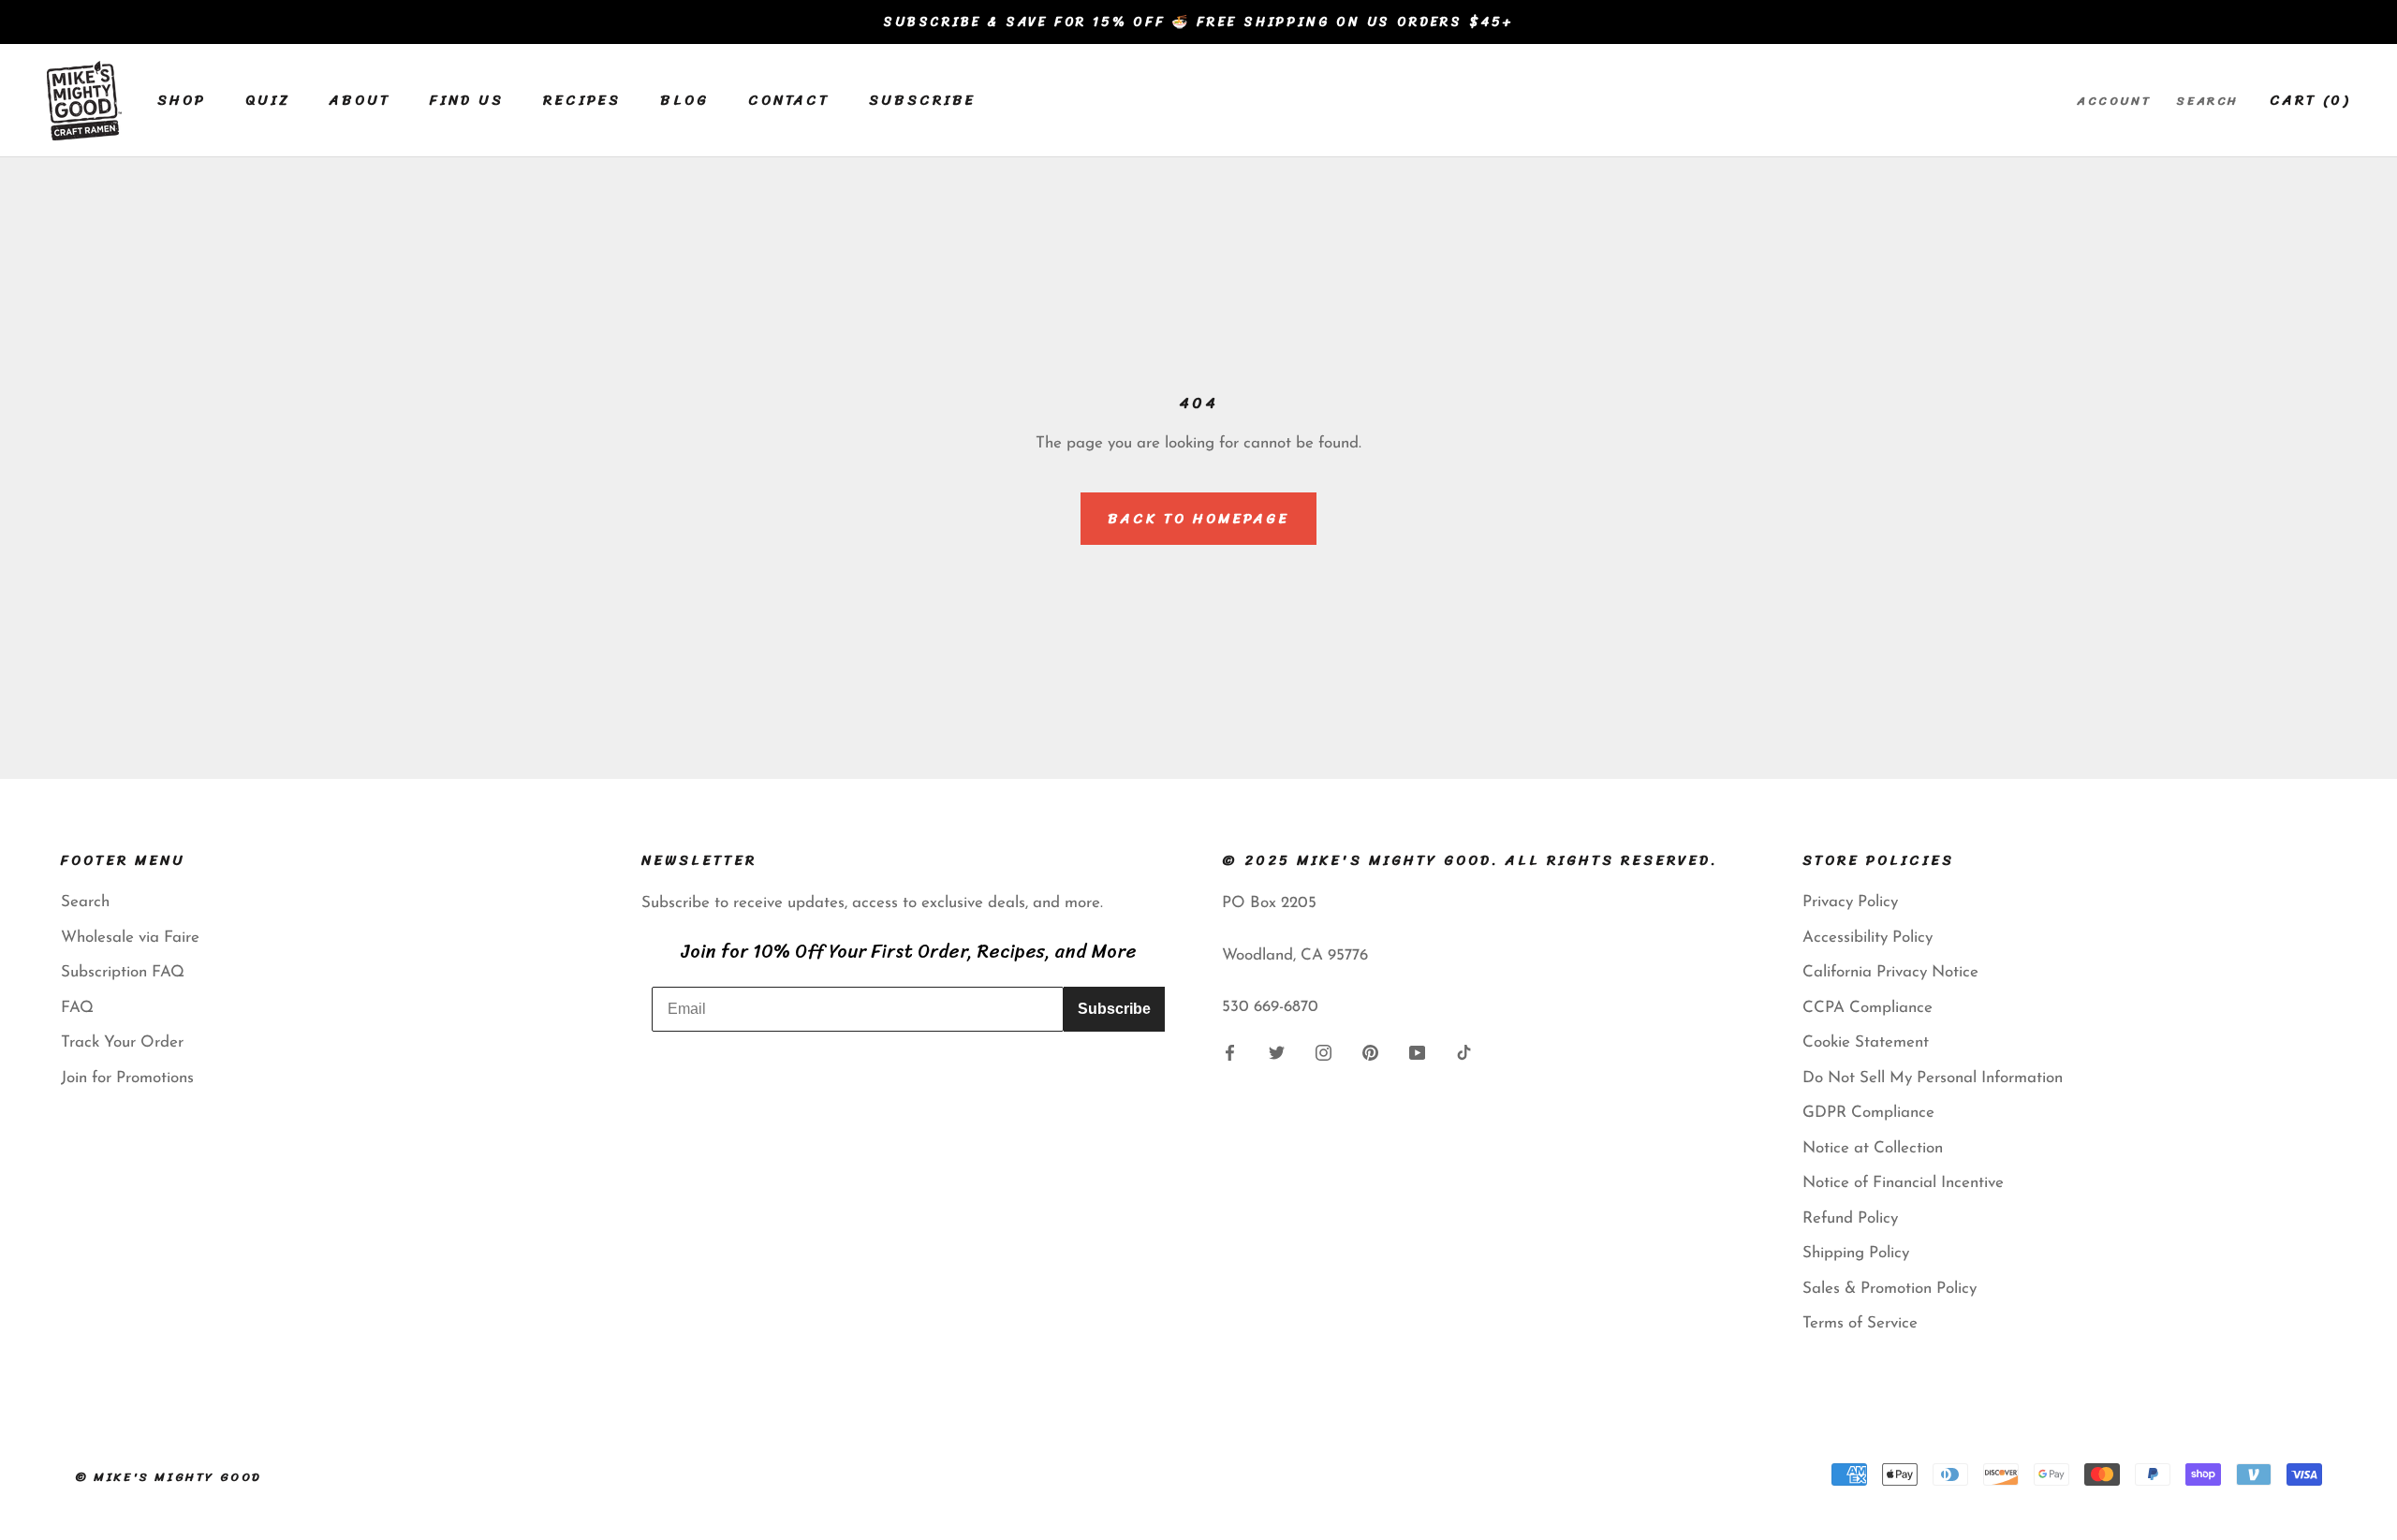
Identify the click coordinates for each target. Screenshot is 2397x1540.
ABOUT (360, 100)
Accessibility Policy (1868, 938)
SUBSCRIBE (922, 100)
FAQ (77, 1008)
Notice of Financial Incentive (1903, 1183)
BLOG (684, 100)
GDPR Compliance (1868, 1113)
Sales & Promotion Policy (1890, 1289)
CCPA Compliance (1868, 1008)
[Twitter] (1277, 1052)
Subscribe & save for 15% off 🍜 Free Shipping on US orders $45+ (1198, 22)
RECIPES (582, 100)
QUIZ (268, 100)
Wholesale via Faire (130, 938)
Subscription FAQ (123, 972)
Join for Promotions (127, 1078)
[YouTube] (1417, 1052)
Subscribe (1114, 1009)
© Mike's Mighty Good (169, 1477)
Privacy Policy (1850, 902)
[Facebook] (1230, 1052)
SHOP (182, 100)
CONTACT (789, 100)
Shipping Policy (1856, 1253)
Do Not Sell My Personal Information (1933, 1078)
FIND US (467, 100)
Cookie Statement (1866, 1042)
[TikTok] (1464, 1052)
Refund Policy (1850, 1218)
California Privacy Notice (1890, 972)
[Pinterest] (1370, 1052)
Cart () (2310, 100)
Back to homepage (1198, 519)
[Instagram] (1323, 1052)
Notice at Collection (1873, 1148)
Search (2208, 101)
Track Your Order (122, 1042)
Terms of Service (1860, 1323)
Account (2114, 101)
